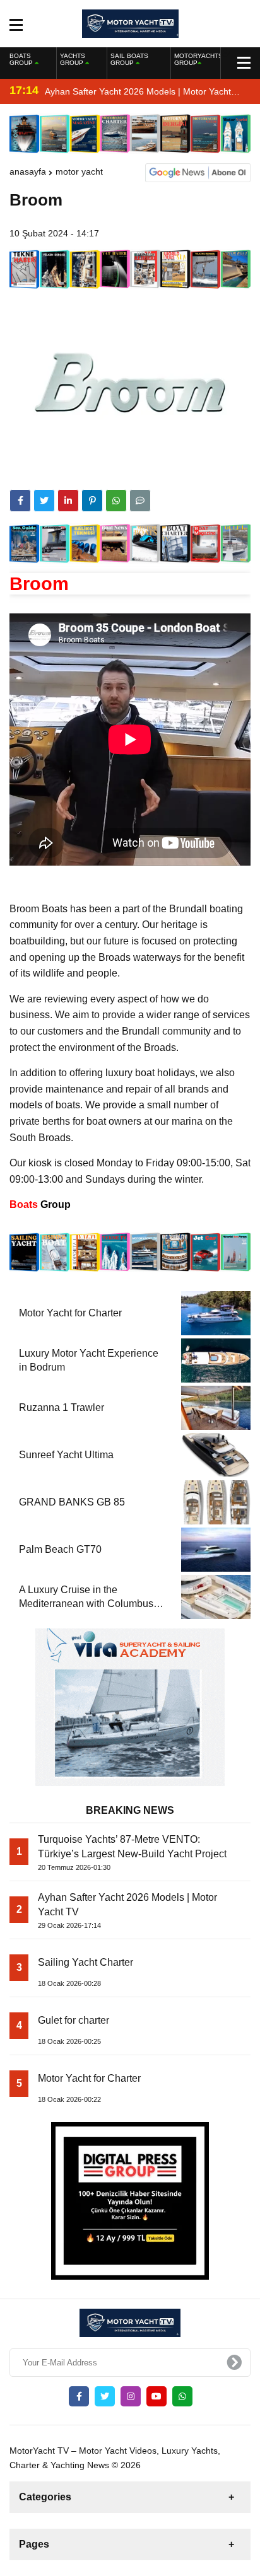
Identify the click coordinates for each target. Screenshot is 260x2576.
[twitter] (44, 501)
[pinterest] (92, 501)
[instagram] (131, 2396)
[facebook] (20, 501)
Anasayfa (28, 171)
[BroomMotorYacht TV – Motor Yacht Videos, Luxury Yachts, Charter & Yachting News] (130, 23)
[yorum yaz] (140, 501)
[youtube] (157, 2396)
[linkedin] (68, 501)
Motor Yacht (79, 171)
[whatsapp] (182, 2396)
